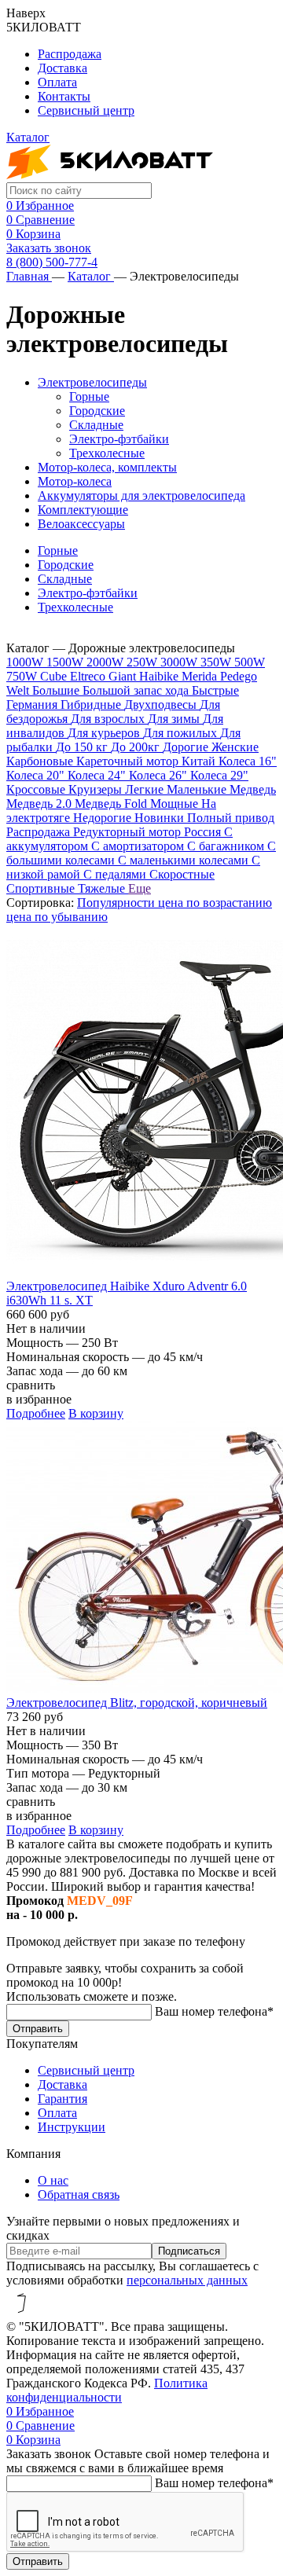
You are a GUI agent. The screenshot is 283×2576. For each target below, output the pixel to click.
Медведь (253, 789)
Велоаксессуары (81, 524)
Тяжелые (103, 888)
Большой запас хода (137, 690)
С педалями (116, 874)
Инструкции (72, 2127)
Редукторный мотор (129, 832)
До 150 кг (83, 747)
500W (250, 662)
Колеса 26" (160, 775)
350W (217, 662)
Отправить (38, 2029)
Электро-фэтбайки (119, 439)
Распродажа (70, 54)
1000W (26, 662)
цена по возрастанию (215, 903)
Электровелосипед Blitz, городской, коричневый (137, 1703)
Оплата (57, 82)
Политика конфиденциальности (107, 2390)
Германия (33, 705)
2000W (107, 662)
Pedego (239, 676)
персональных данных (187, 2280)
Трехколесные (107, 453)
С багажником (227, 846)
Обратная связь (79, 2194)
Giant (124, 676)
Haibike (160, 676)
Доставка (62, 68)
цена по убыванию (57, 917)
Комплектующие (83, 510)
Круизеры (97, 789)
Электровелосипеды (92, 382)
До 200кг (137, 747)
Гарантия (62, 2099)
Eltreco (89, 676)
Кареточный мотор (129, 761)
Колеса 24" (98, 775)
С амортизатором (139, 846)
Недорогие (104, 818)
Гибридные (92, 705)
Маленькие (198, 789)
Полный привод (231, 818)
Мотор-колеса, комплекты (107, 467)
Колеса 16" (248, 761)
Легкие (146, 789)
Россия (204, 832)
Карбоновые (41, 761)
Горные (89, 396)
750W (23, 676)
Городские (97, 411)
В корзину (96, 1413)
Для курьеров (105, 733)
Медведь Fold (112, 804)
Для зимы (175, 719)
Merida (201, 676)
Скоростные (182, 874)
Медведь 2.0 (40, 804)
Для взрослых (109, 719)
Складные (96, 425)
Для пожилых (182, 733)
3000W (180, 662)
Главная (29, 276)
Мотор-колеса (75, 481)
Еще (140, 888)
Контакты (64, 96)
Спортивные (42, 888)
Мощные (176, 804)
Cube (55, 676)
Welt (19, 690)
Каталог (91, 276)
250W (143, 662)
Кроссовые (37, 789)
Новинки (161, 818)
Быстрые (215, 690)
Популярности (118, 903)
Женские (235, 747)
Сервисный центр (86, 110)
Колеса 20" (37, 775)
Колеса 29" (219, 775)
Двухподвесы (162, 705)
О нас (53, 2180)
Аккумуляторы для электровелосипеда (141, 495)
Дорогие (187, 747)
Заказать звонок (49, 248)
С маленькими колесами (185, 860)
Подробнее (36, 1413)
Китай (200, 761)
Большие (57, 690)
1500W (66, 662)
